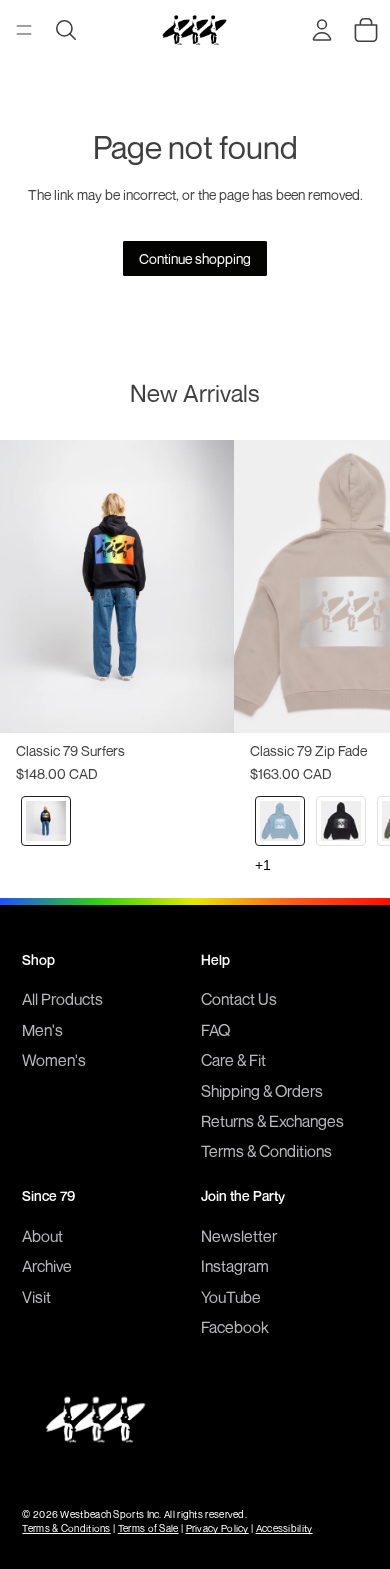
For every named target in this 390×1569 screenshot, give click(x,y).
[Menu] (24, 30)
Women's (54, 1060)
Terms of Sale (148, 1528)
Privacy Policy (217, 1528)
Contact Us (239, 999)
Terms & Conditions (266, 1151)
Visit (36, 1297)
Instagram (235, 1266)
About (42, 1236)
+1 (263, 865)
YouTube (231, 1297)
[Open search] (66, 30)
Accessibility (284, 1528)
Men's (42, 1030)
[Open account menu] (322, 30)
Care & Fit (233, 1060)
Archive (47, 1266)
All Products (62, 999)
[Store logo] (194, 30)
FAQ (215, 1030)
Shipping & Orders (262, 1091)
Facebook (235, 1327)
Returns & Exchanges (272, 1121)
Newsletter (239, 1236)
